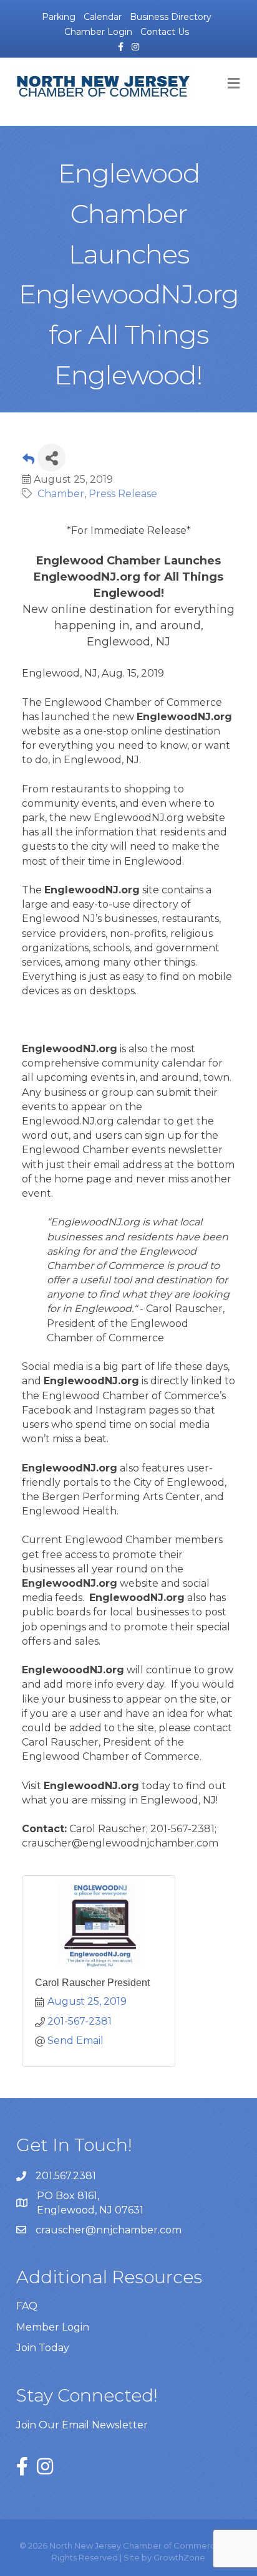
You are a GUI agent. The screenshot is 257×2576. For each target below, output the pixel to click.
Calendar (103, 17)
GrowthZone (179, 2557)
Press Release (123, 494)
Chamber (61, 494)
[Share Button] (51, 458)
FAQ (27, 2306)
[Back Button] (28, 461)
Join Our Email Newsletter (82, 2425)
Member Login (53, 2327)
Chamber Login (98, 32)
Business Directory (171, 17)
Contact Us (165, 32)
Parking (59, 17)
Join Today (43, 2348)
